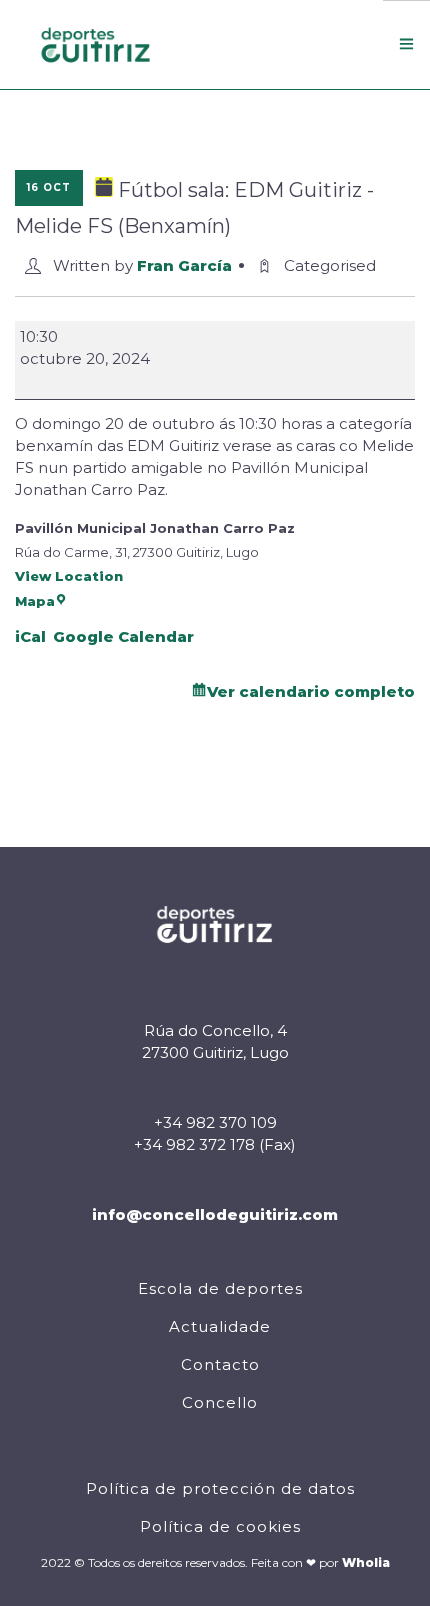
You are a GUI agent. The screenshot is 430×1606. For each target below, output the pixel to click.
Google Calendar (123, 636)
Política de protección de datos (220, 1488)
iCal (30, 636)
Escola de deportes (220, 1288)
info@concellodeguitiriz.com (215, 1214)
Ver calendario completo (311, 691)
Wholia (366, 1562)
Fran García (184, 265)
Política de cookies (220, 1526)
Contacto (220, 1364)
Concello (220, 1402)
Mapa (35, 601)
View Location (69, 576)
